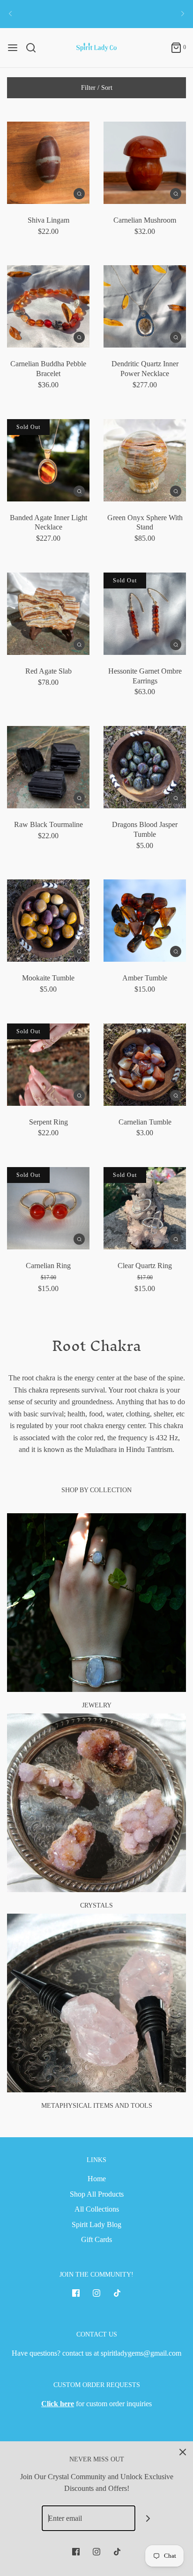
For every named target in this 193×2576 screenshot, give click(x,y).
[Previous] (10, 14)
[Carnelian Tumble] (145, 1065)
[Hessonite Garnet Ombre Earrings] (145, 614)
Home (97, 2179)
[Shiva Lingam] (48, 163)
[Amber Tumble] (145, 921)
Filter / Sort (97, 88)
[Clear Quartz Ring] (145, 1208)
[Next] (183, 14)
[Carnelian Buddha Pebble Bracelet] (48, 306)
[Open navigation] (13, 48)
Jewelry (97, 1705)
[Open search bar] (34, 48)
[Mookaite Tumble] (48, 921)
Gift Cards (96, 2239)
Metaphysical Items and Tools (97, 2106)
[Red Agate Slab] (48, 614)
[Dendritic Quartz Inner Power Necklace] (145, 306)
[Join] (148, 2518)
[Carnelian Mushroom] (145, 163)
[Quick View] (79, 193)
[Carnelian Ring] (48, 1208)
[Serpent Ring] (48, 1065)
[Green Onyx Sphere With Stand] (145, 460)
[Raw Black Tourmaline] (48, 767)
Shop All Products (97, 2194)
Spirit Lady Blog (96, 2224)
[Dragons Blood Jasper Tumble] (145, 767)
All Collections (97, 2209)
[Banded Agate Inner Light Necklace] (48, 460)
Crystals (96, 1905)
